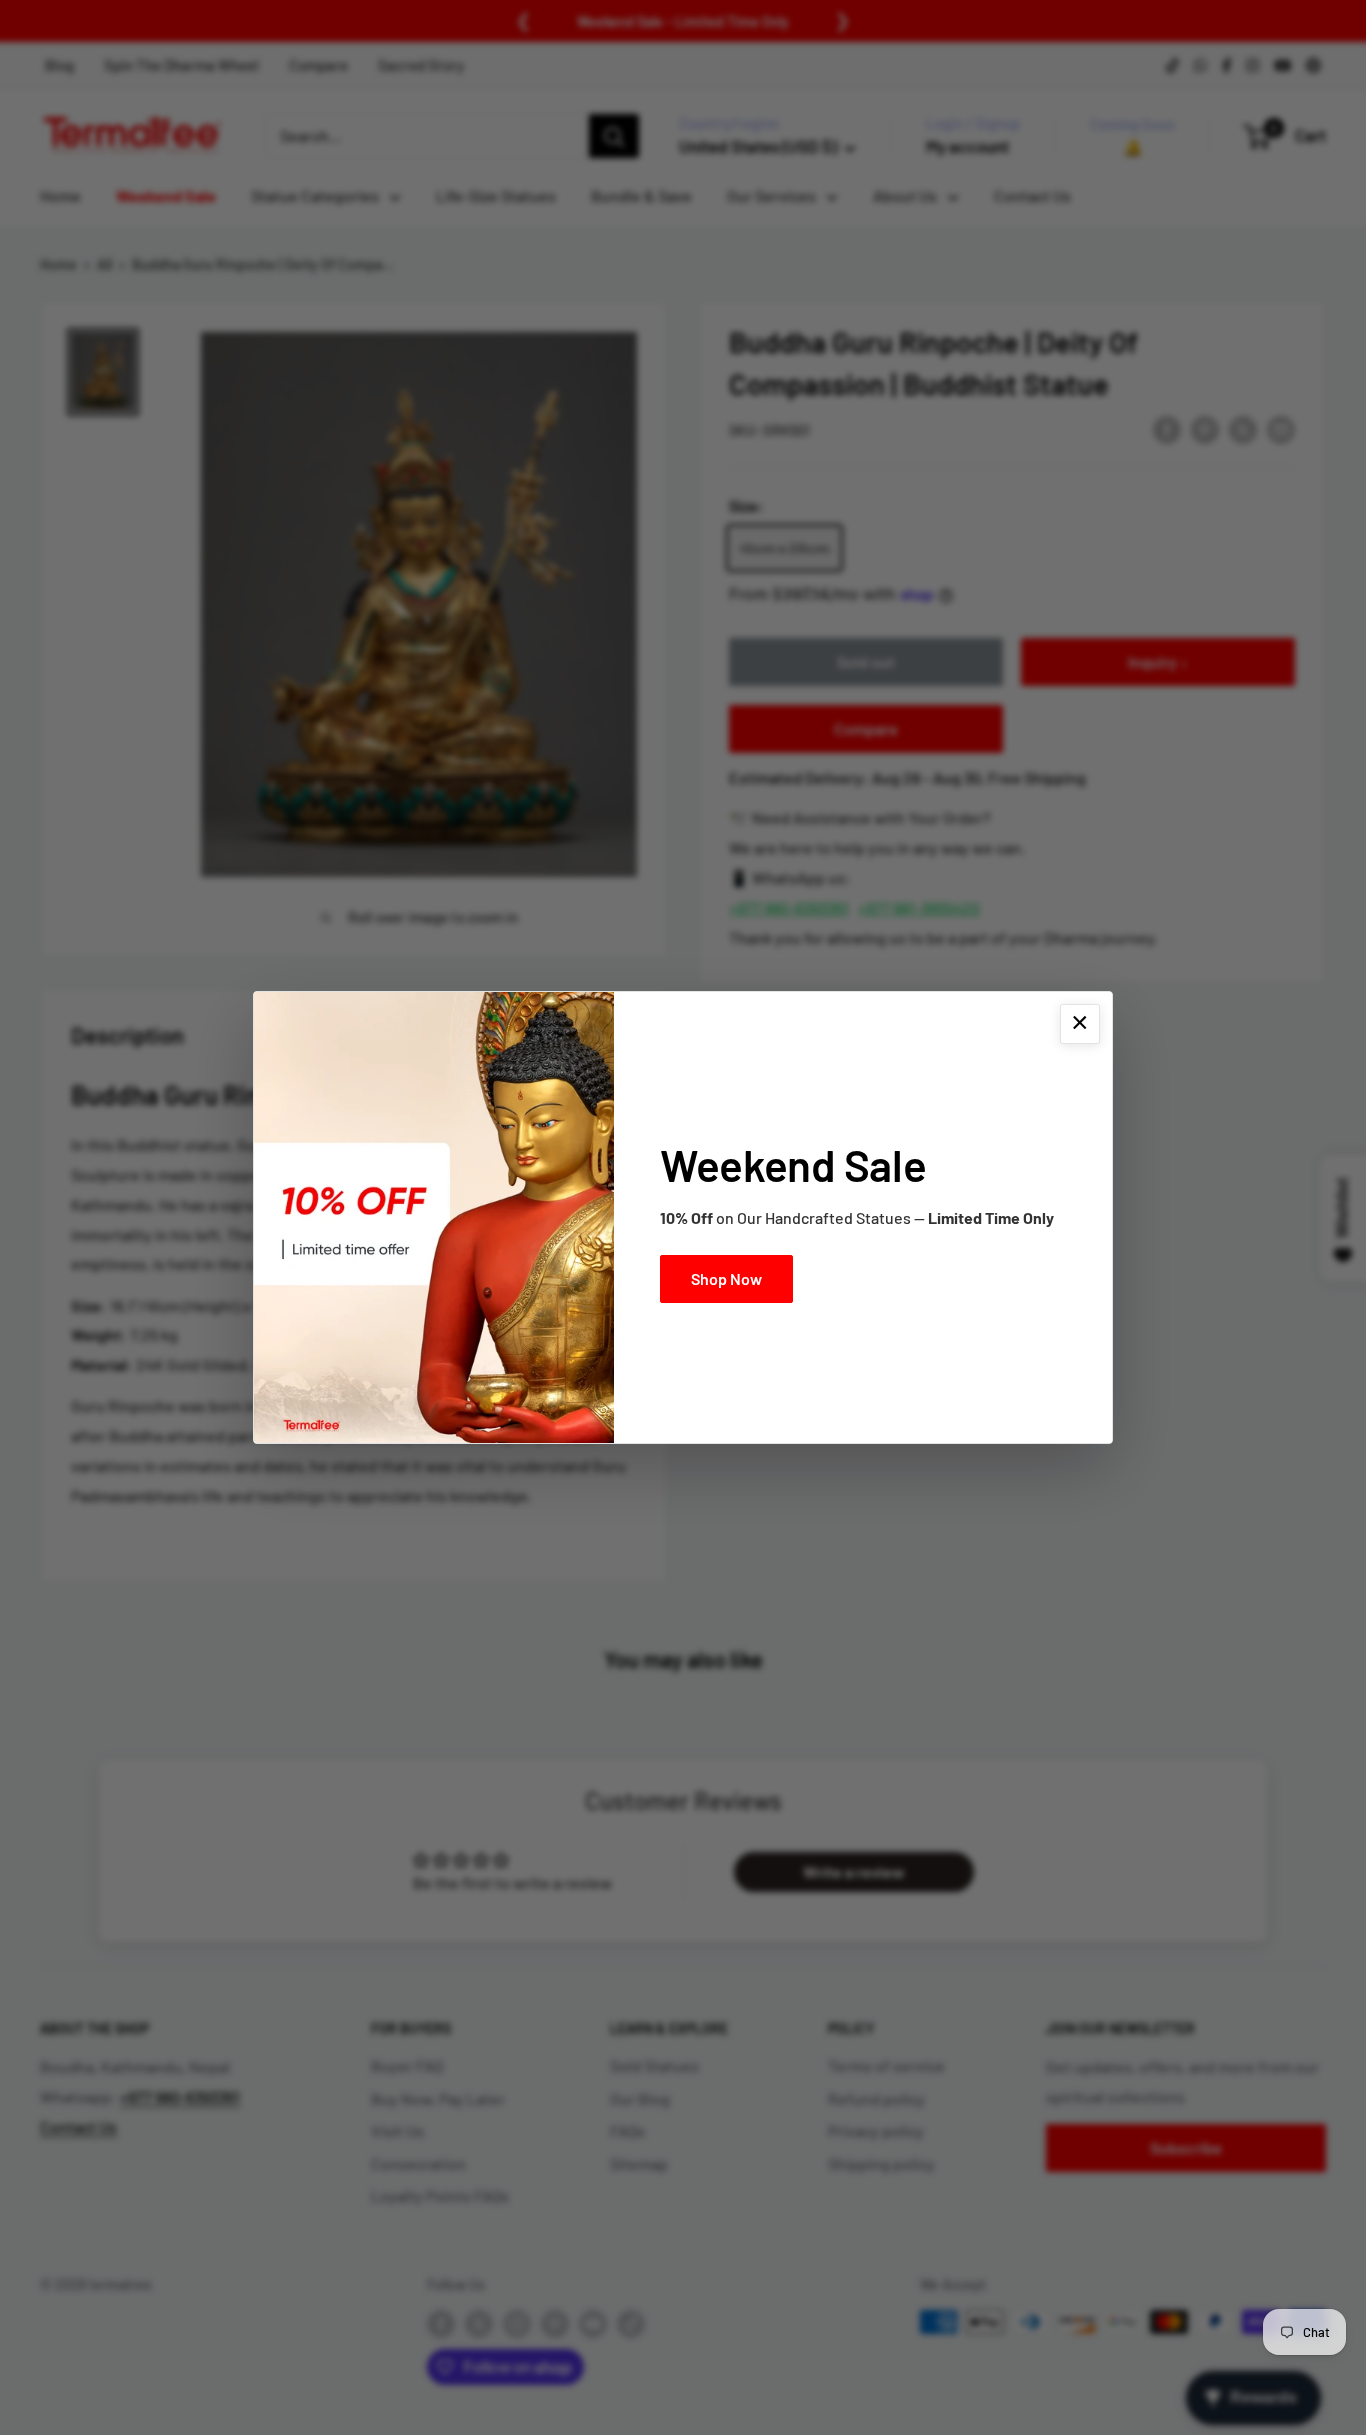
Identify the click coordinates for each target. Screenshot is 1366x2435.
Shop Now (726, 1278)
